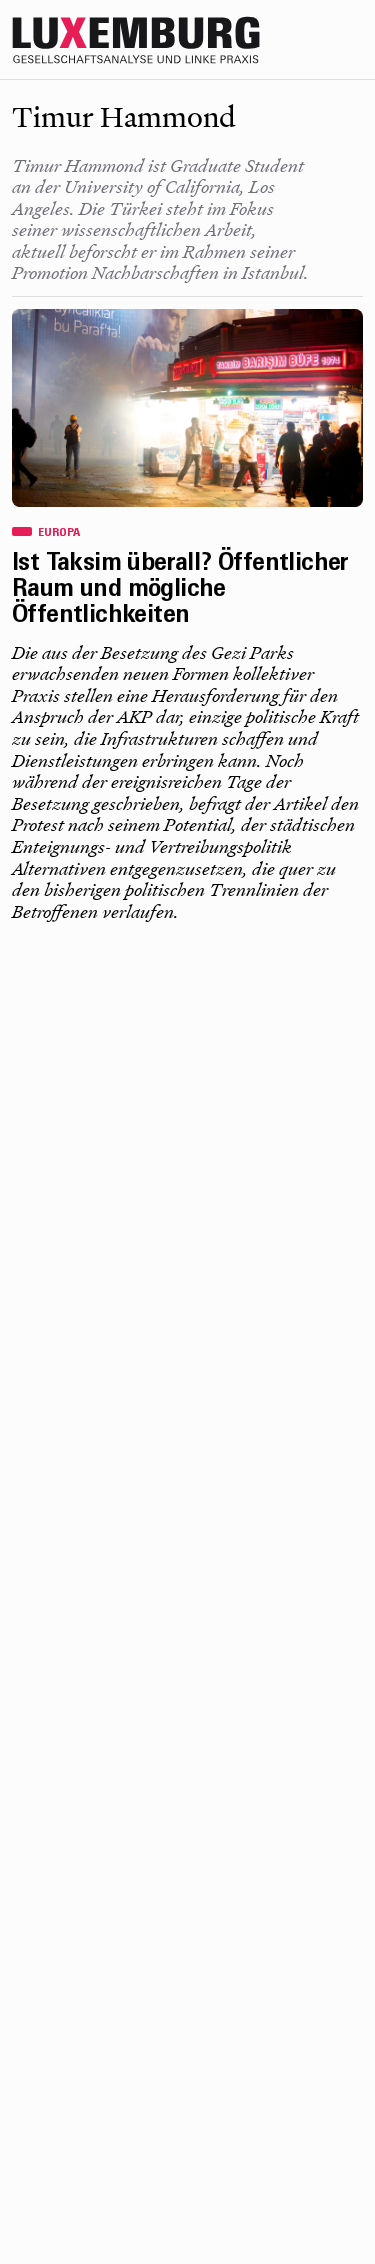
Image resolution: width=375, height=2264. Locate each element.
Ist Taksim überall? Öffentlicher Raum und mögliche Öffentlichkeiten (180, 590)
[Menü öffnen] (355, 40)
